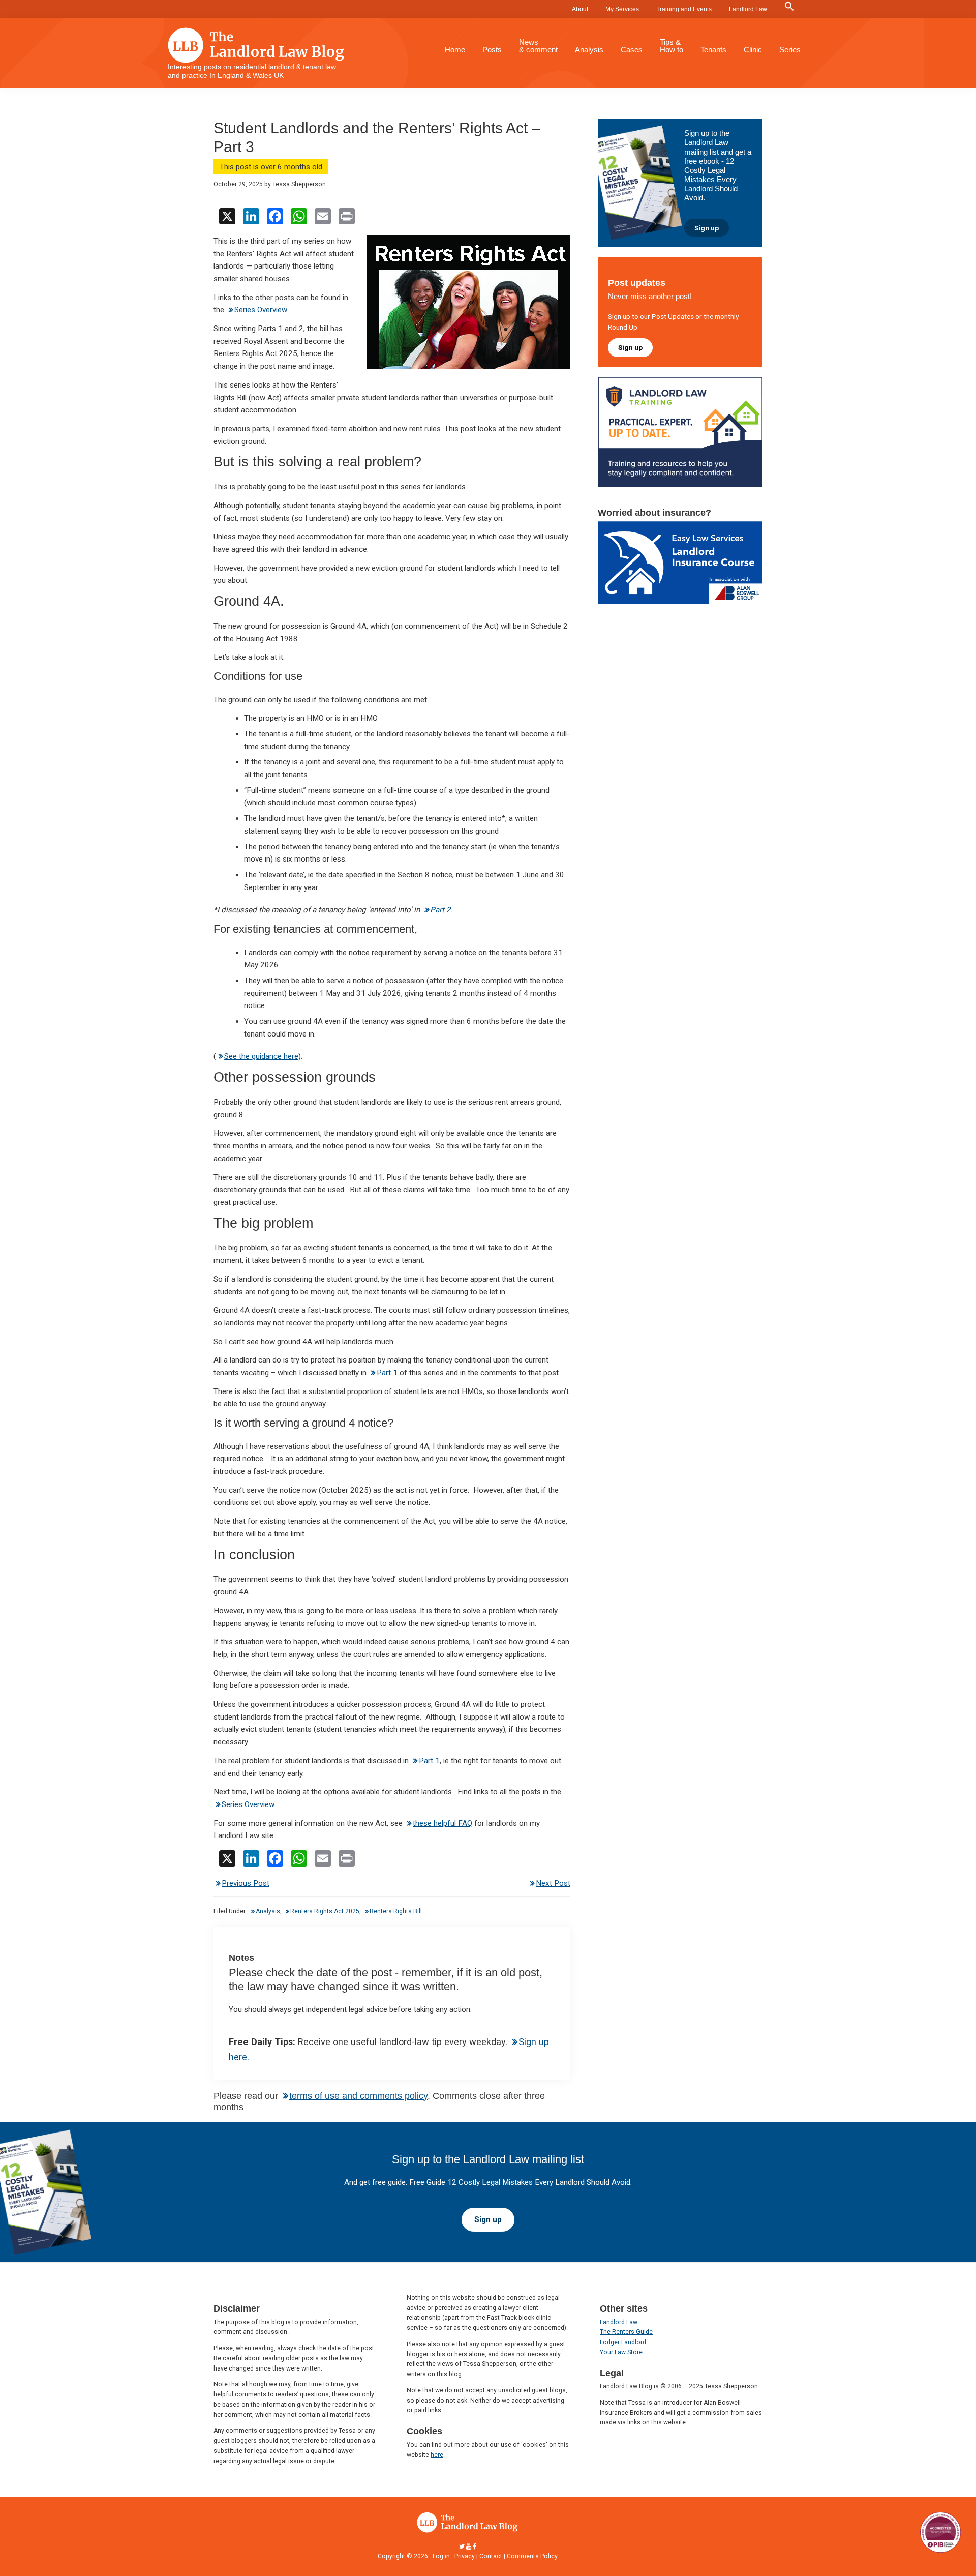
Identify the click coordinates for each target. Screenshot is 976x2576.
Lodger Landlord (623, 2342)
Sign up (707, 228)
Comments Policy (532, 2556)
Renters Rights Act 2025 (325, 1911)
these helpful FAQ (443, 1823)
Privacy (465, 2556)
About (580, 9)
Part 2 (440, 910)
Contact (491, 2556)
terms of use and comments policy (358, 2096)
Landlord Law (748, 9)
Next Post (553, 1883)
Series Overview (261, 310)
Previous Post (246, 1883)
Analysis (268, 1911)
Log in (441, 2556)
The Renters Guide (626, 2332)
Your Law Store (621, 2352)
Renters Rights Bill (396, 1911)
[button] (789, 7)
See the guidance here (261, 1056)
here (437, 2455)
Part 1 (387, 1373)
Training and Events (684, 9)
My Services (622, 9)
